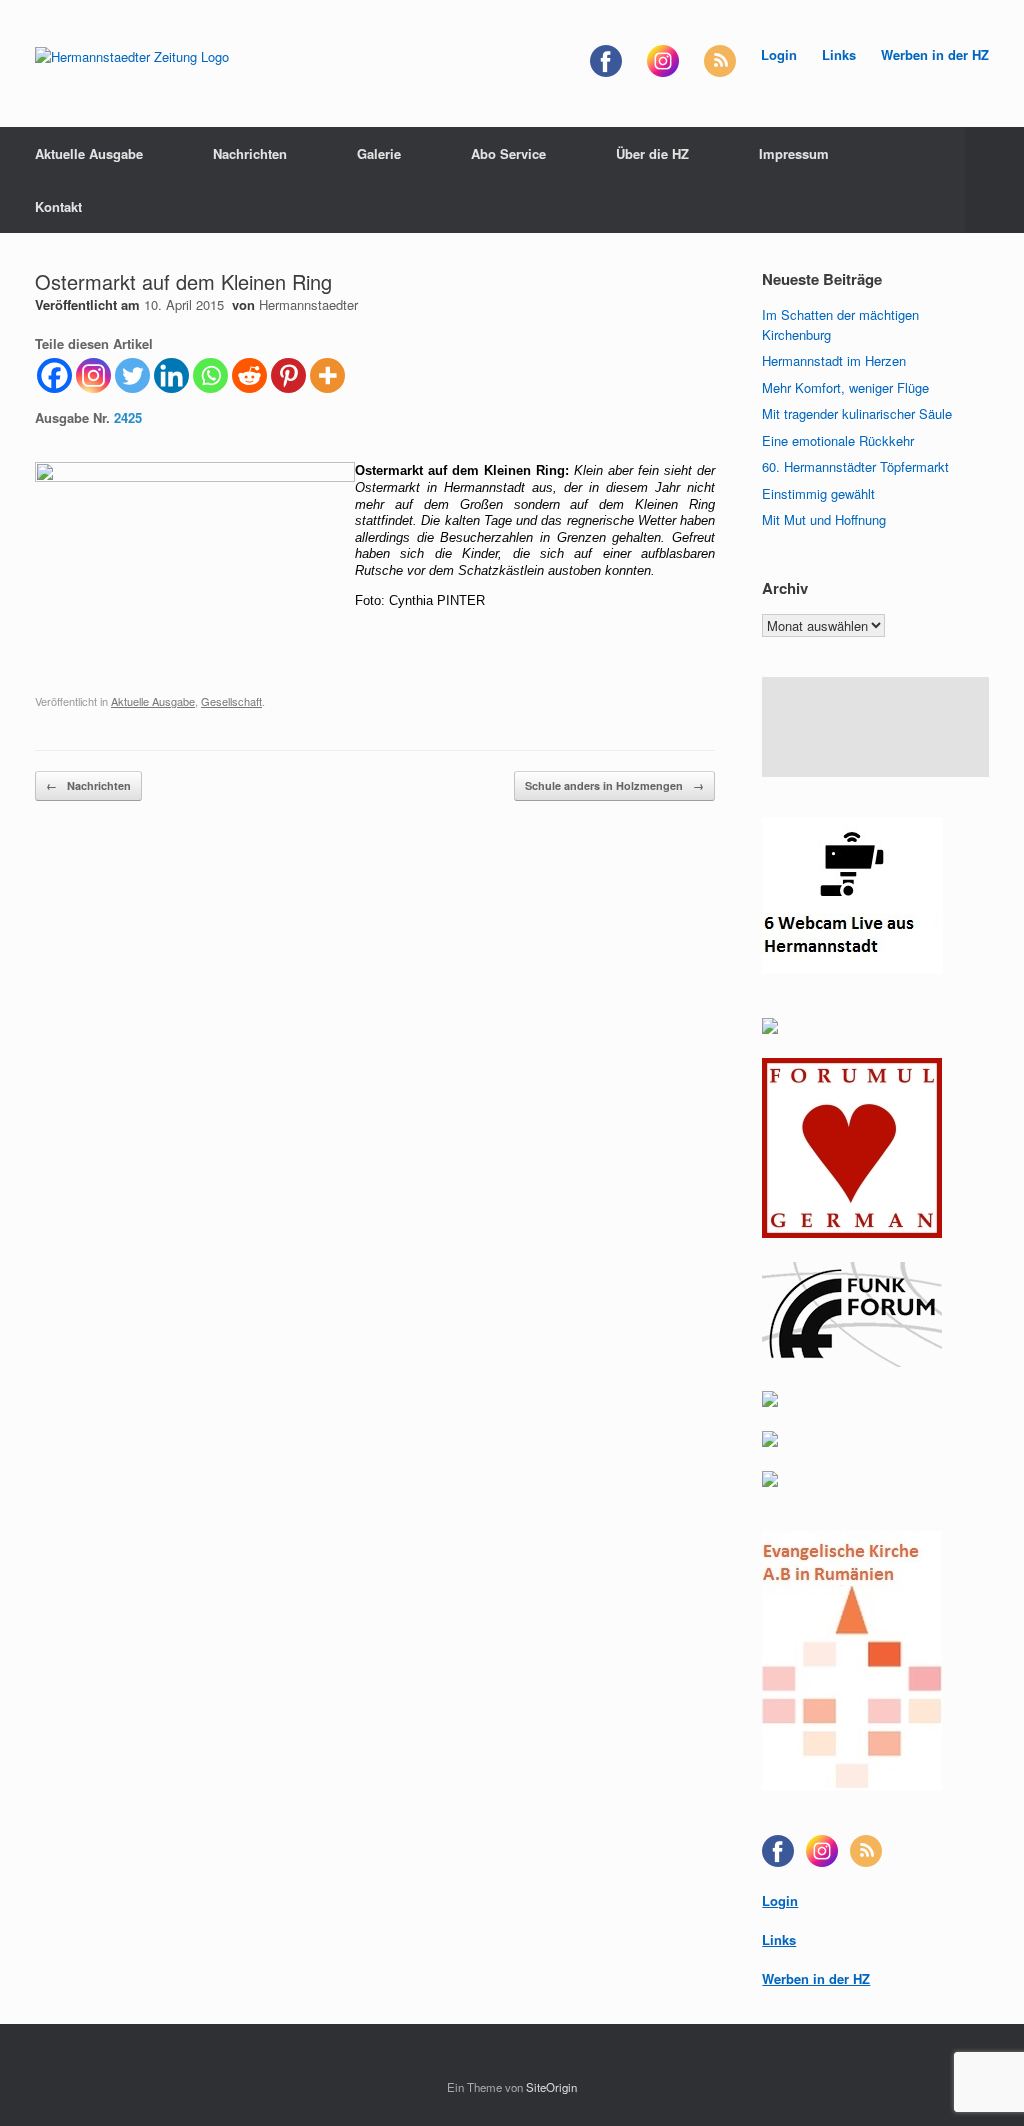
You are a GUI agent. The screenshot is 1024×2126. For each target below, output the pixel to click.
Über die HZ (652, 153)
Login (779, 54)
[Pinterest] (288, 375)
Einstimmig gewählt (818, 493)
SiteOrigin (551, 2087)
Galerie (379, 153)
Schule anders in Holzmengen (614, 785)
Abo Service (508, 153)
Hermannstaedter (308, 304)
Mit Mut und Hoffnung (824, 519)
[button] (994, 180)
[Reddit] (249, 375)
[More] (327, 375)
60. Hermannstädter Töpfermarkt (855, 466)
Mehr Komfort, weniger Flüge (845, 387)
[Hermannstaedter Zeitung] (132, 55)
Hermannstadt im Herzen (834, 360)
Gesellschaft (231, 701)
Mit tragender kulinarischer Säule (857, 413)
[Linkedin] (171, 375)
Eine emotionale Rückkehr (838, 440)
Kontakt (58, 206)
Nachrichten (250, 153)
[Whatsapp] (210, 375)
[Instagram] (93, 375)
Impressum (794, 153)
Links (839, 54)
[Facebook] (54, 375)
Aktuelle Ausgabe (89, 153)
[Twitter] (132, 375)
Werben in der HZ (935, 54)
